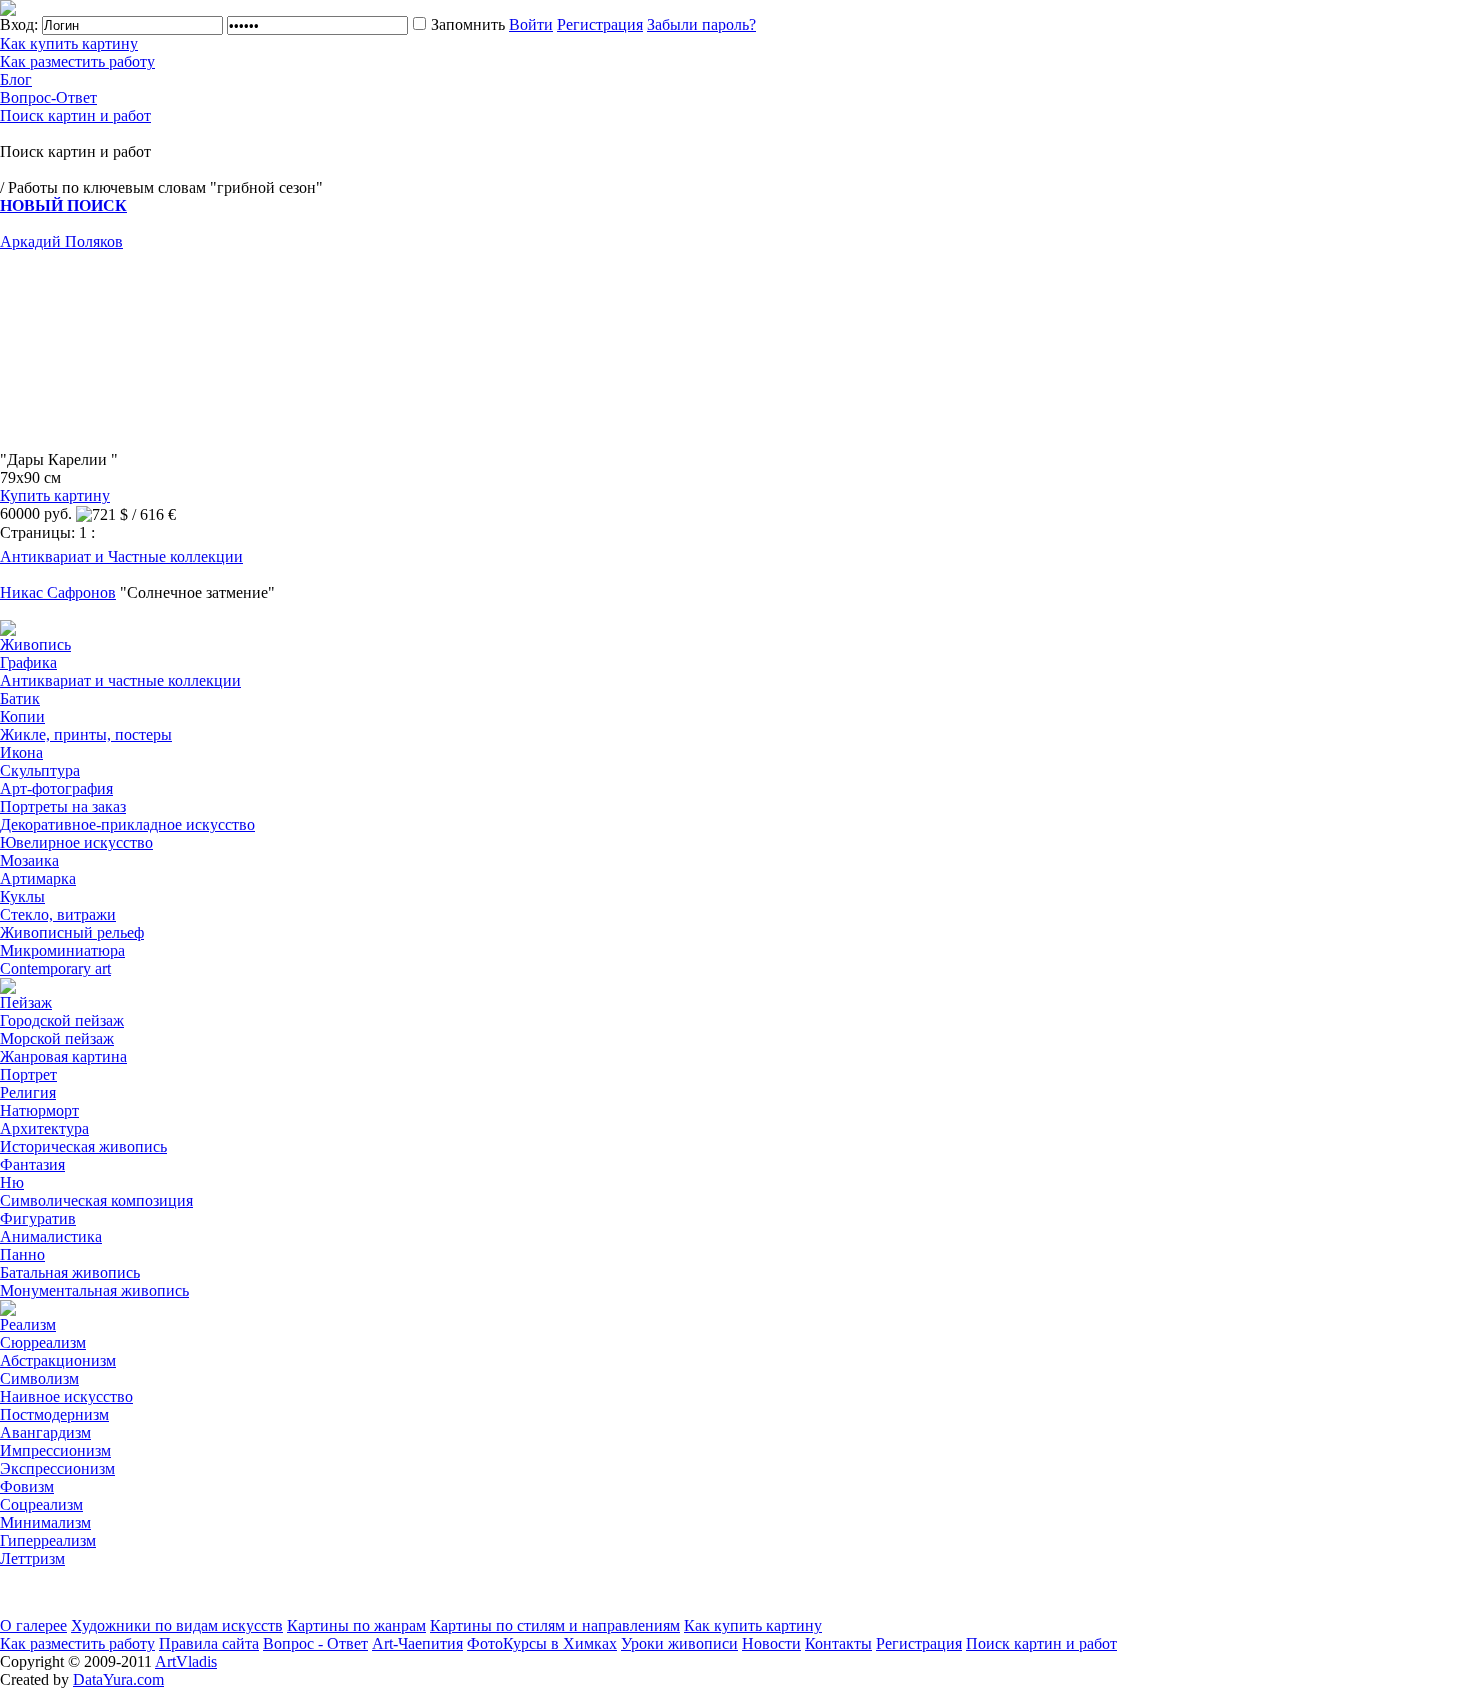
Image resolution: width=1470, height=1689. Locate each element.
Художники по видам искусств (177, 1625)
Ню (12, 1182)
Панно (22, 1254)
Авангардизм (45, 1432)
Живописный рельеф (72, 932)
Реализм (28, 1324)
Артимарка (38, 878)
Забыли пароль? (701, 24)
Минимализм (45, 1522)
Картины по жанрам (356, 1625)
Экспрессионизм (57, 1468)
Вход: (19, 24)
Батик (20, 698)
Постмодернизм (54, 1414)
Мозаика (29, 860)
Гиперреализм (48, 1540)
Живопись (35, 644)
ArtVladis (186, 1661)
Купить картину (55, 495)
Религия (28, 1092)
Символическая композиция (96, 1200)
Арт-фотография (56, 788)
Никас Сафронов (58, 592)
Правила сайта (209, 1643)
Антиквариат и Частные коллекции (121, 556)
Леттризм (32, 1558)
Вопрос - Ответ (315, 1643)
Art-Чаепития (417, 1643)
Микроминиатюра (62, 950)
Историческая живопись (83, 1146)
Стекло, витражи (58, 914)
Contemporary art (55, 968)
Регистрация (600, 24)
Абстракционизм (58, 1360)
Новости (771, 1643)
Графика (28, 662)
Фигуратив (38, 1218)
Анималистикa (51, 1236)
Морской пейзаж (57, 1038)
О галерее (33, 1625)
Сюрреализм (43, 1342)
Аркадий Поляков (61, 241)
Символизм (39, 1378)
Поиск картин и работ (75, 115)
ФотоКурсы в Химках (542, 1643)
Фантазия (32, 1164)
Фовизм (27, 1486)
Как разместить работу (77, 61)
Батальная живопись (70, 1272)
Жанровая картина (63, 1056)
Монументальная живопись (94, 1290)
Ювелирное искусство (76, 842)
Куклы (22, 896)
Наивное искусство (66, 1396)
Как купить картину (69, 43)
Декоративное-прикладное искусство (127, 824)
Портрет (28, 1074)
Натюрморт (39, 1110)
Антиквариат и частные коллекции (120, 680)
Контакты (838, 1643)
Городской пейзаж (62, 1020)
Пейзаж (26, 1002)
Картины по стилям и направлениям (555, 1625)
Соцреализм (41, 1504)
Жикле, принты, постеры (86, 734)
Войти (531, 24)
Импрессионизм (55, 1450)
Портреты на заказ (63, 806)
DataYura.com (118, 1679)
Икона (21, 752)
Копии (22, 716)
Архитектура (44, 1128)
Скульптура (40, 770)
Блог (16, 79)
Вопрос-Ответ (48, 97)
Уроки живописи (679, 1643)
